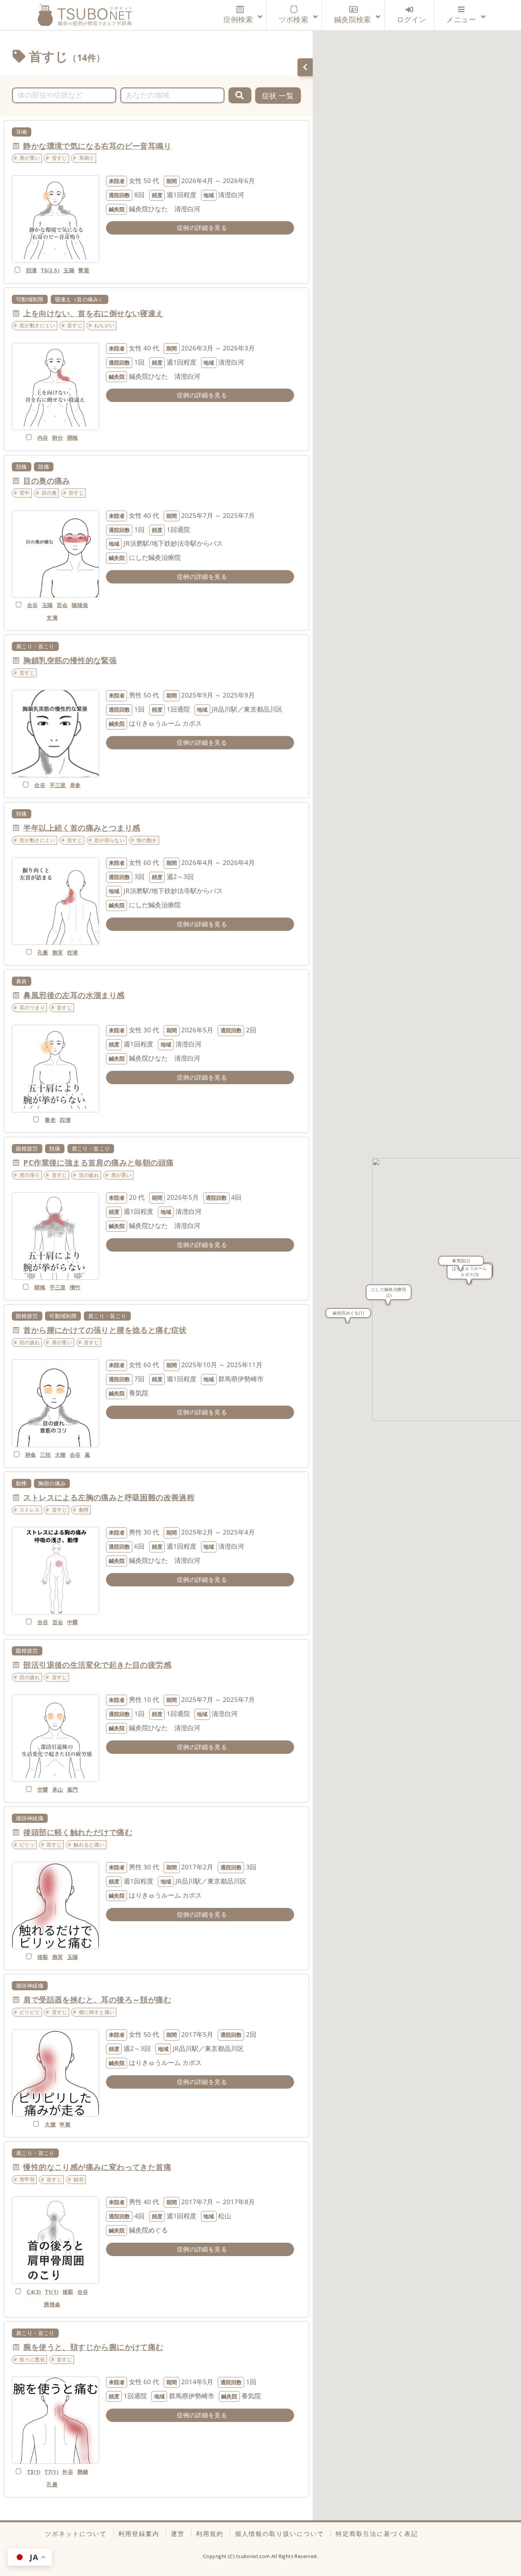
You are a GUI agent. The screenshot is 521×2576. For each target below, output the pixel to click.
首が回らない (109, 840)
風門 (73, 1789)
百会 (62, 605)
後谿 (43, 1957)
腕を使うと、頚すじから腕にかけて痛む (93, 2347)
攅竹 (75, 1287)
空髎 (43, 1789)
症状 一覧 (278, 96)
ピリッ (27, 1845)
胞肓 (58, 952)
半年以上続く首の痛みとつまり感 (82, 828)
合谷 (33, 605)
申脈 (65, 2124)
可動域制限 (30, 299)
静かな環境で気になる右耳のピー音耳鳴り (97, 146)
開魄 (73, 438)
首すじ (59, 158)
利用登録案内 (139, 2534)
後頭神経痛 (30, 1818)
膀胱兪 (52, 2304)
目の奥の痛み (47, 481)
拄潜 (73, 952)
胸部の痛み (52, 1483)
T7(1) (51, 2472)
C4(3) (34, 2292)
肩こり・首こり (35, 646)
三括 (46, 1455)
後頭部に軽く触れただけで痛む (78, 1832)
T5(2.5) (50, 270)
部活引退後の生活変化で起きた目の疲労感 (97, 1665)
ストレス (30, 1510)
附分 (58, 438)
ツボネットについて (76, 2534)
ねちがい (105, 325)
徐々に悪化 (32, 2359)
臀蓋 (84, 270)
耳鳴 (22, 132)
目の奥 (49, 493)
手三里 (58, 785)
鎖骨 (79, 2179)
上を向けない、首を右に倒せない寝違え (93, 313)
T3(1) (34, 2472)
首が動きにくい (37, 325)
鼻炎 (22, 981)
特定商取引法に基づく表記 (377, 2534)
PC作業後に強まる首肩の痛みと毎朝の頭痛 (98, 1163)
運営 (178, 2534)
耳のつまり (32, 1008)
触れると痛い (89, 1845)
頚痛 (22, 467)
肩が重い (30, 158)
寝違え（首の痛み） (80, 299)
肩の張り (30, 1175)
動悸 (22, 1483)
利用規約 (210, 2534)
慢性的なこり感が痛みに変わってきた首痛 (97, 2167)
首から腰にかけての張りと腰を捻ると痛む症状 (105, 1330)
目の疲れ (89, 1175)
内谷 (43, 438)
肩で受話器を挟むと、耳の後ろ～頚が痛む (97, 2000)
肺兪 (31, 1455)
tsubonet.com (254, 2556)
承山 (58, 1789)
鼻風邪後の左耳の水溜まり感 (74, 995)
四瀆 (31, 270)
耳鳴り (87, 158)
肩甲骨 (27, 2179)
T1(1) (52, 2292)
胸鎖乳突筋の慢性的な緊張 (70, 660)
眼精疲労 (27, 1148)
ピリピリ (30, 2012)
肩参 (75, 785)
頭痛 (44, 467)
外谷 (68, 2472)
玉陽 (69, 270)
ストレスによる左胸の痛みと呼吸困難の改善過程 (109, 1497)
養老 (50, 1120)
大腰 (60, 1455)
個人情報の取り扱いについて (280, 2534)
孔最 (43, 952)
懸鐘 (83, 2472)
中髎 (73, 1622)
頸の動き (147, 840)
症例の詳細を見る (202, 228)
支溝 (52, 618)
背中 (25, 493)
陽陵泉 (80, 605)
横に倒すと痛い (97, 2012)
